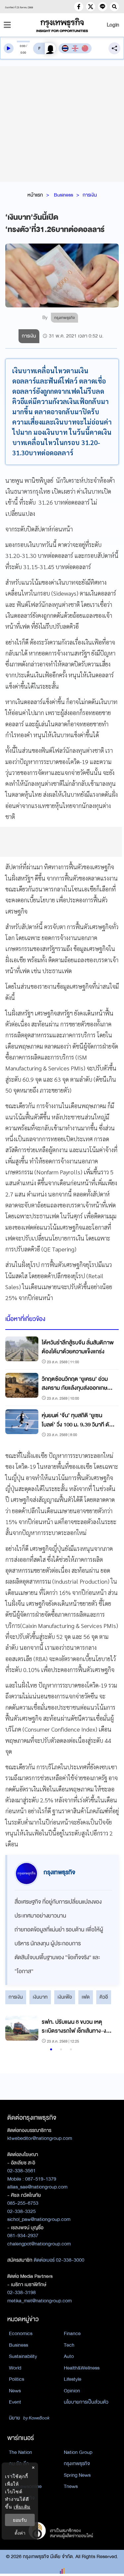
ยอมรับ (20, 2520)
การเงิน (90, 195)
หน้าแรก (35, 195)
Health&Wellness (82, 2368)
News (15, 2391)
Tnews (71, 2486)
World (15, 2368)
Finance (72, 2333)
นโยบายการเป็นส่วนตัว (86, 2402)
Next (107, 2030)
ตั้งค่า (20, 2533)
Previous (14, 2030)
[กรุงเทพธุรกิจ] (62, 25)
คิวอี (104, 1997)
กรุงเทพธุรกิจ (77, 2463)
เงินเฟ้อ (65, 1997)
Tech (69, 2345)
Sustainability (23, 2356)
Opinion (72, 2391)
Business (63, 195)
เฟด (86, 1997)
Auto (69, 2356)
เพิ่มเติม (22, 2507)
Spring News (77, 2475)
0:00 (23, 46)
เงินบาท (40, 1997)
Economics (21, 2333)
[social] (79, 7)
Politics (17, 2379)
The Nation (21, 2452)
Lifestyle (73, 2379)
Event (15, 2402)
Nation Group (78, 2452)
